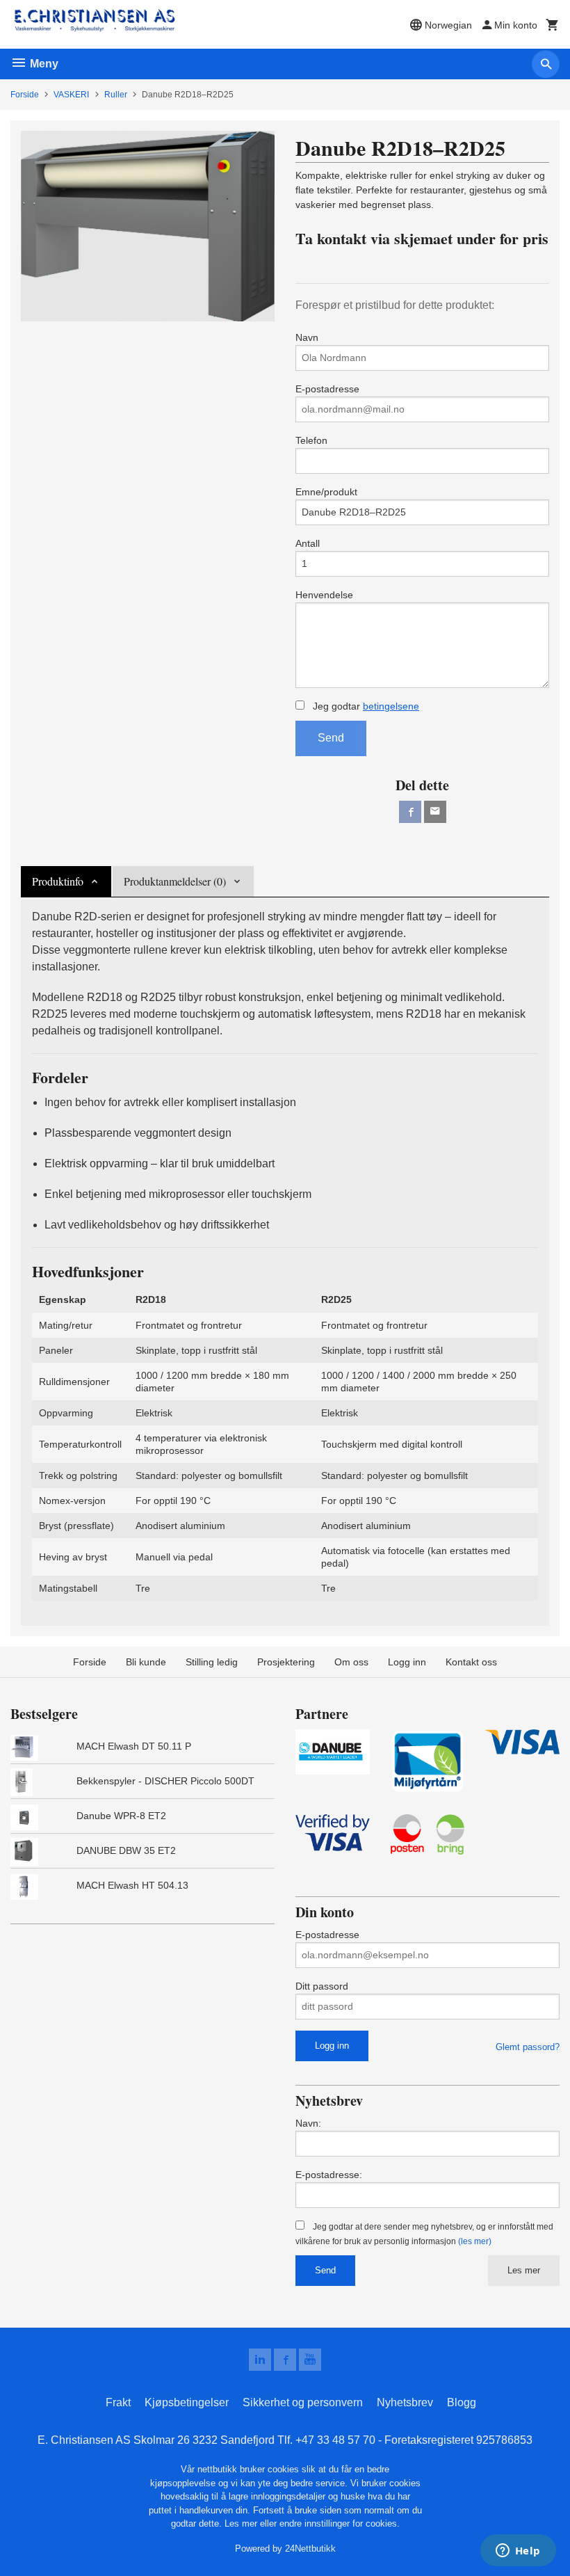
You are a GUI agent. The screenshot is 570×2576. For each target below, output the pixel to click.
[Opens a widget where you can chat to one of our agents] (518, 2552)
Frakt (118, 2402)
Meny (43, 64)
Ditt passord (322, 1986)
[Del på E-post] (435, 812)
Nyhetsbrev (405, 2402)
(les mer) (475, 2241)
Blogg (462, 2402)
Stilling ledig (212, 1662)
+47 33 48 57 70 (335, 2440)
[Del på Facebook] (410, 812)
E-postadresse (327, 389)
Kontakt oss (471, 1662)
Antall (308, 543)
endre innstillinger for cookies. (340, 2523)
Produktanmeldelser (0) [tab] (175, 881)
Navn (307, 337)
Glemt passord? (528, 2047)
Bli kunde (146, 1662)
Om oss (351, 1662)
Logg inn (407, 1662)
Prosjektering (286, 1662)
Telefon (311, 440)
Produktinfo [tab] (58, 881)
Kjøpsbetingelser (187, 2402)
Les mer (524, 2270)
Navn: (308, 2123)
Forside (25, 95)
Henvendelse (324, 595)
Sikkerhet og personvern (303, 2402)
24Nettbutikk (310, 2549)
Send (331, 738)
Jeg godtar (365, 706)
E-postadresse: (329, 2175)
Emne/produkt (326, 492)
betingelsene (391, 706)
